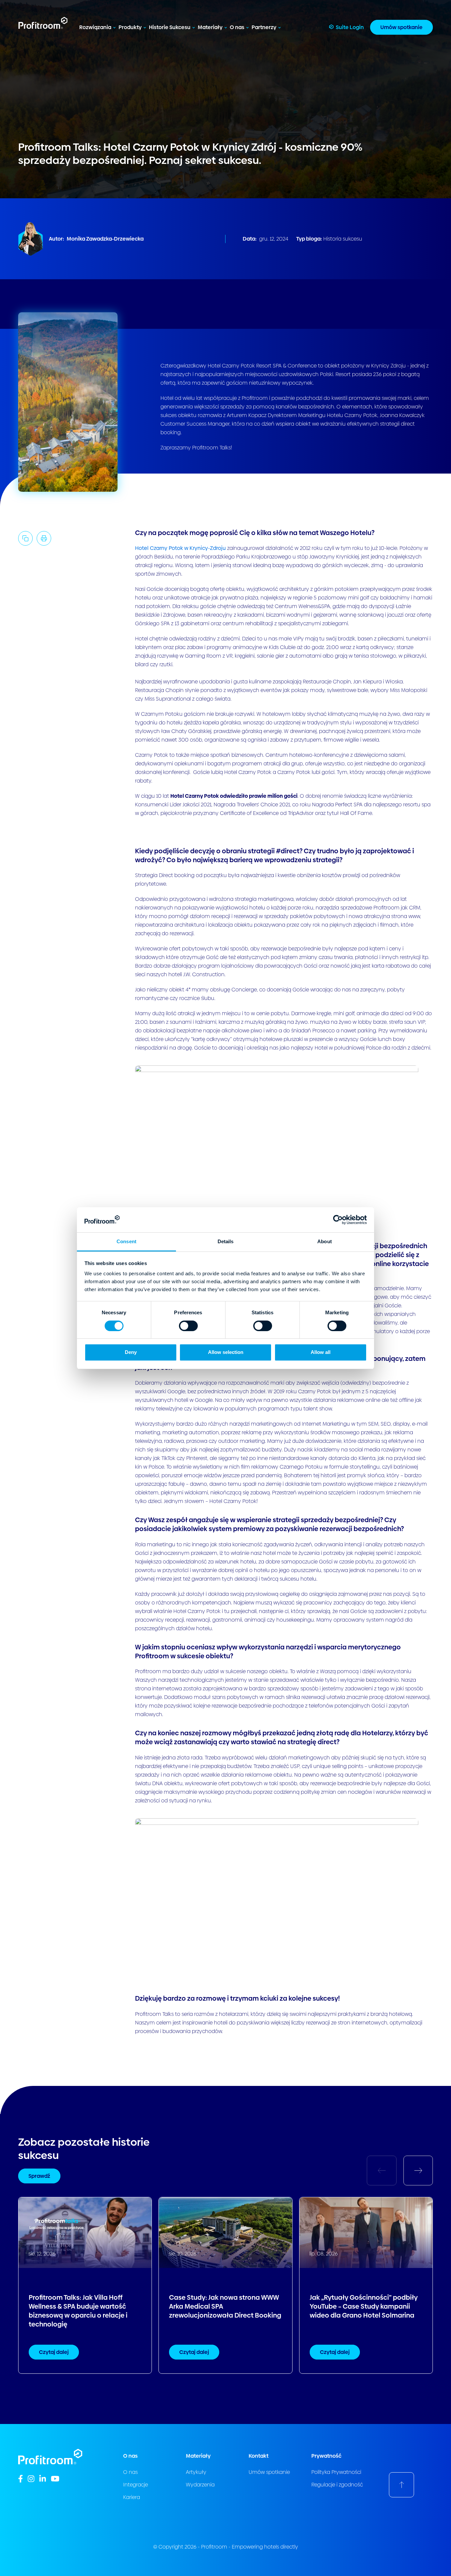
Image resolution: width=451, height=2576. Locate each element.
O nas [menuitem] (130, 2472)
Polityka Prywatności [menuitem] (336, 2472)
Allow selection (226, 1352)
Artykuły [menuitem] (196, 2472)
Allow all (321, 1352)
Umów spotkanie (401, 27)
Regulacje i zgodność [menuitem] (337, 2485)
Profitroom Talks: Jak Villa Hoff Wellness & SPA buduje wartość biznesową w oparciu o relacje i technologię (78, 2311)
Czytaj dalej (54, 2352)
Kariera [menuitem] (132, 2497)
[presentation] (418, 2170)
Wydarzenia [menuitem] (200, 2485)
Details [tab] (226, 1241)
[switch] (188, 1326)
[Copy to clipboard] (25, 538)
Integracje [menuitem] (136, 2485)
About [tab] (325, 1241)
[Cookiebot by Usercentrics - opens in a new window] (338, 1220)
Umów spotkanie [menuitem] (269, 2472)
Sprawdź (39, 2176)
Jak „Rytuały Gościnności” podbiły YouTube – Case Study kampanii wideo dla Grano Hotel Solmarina (364, 2307)
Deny (131, 1352)
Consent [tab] (126, 1241)
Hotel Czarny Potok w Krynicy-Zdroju (180, 548)
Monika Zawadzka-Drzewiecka (105, 239)
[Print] (44, 538)
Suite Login (350, 27)
